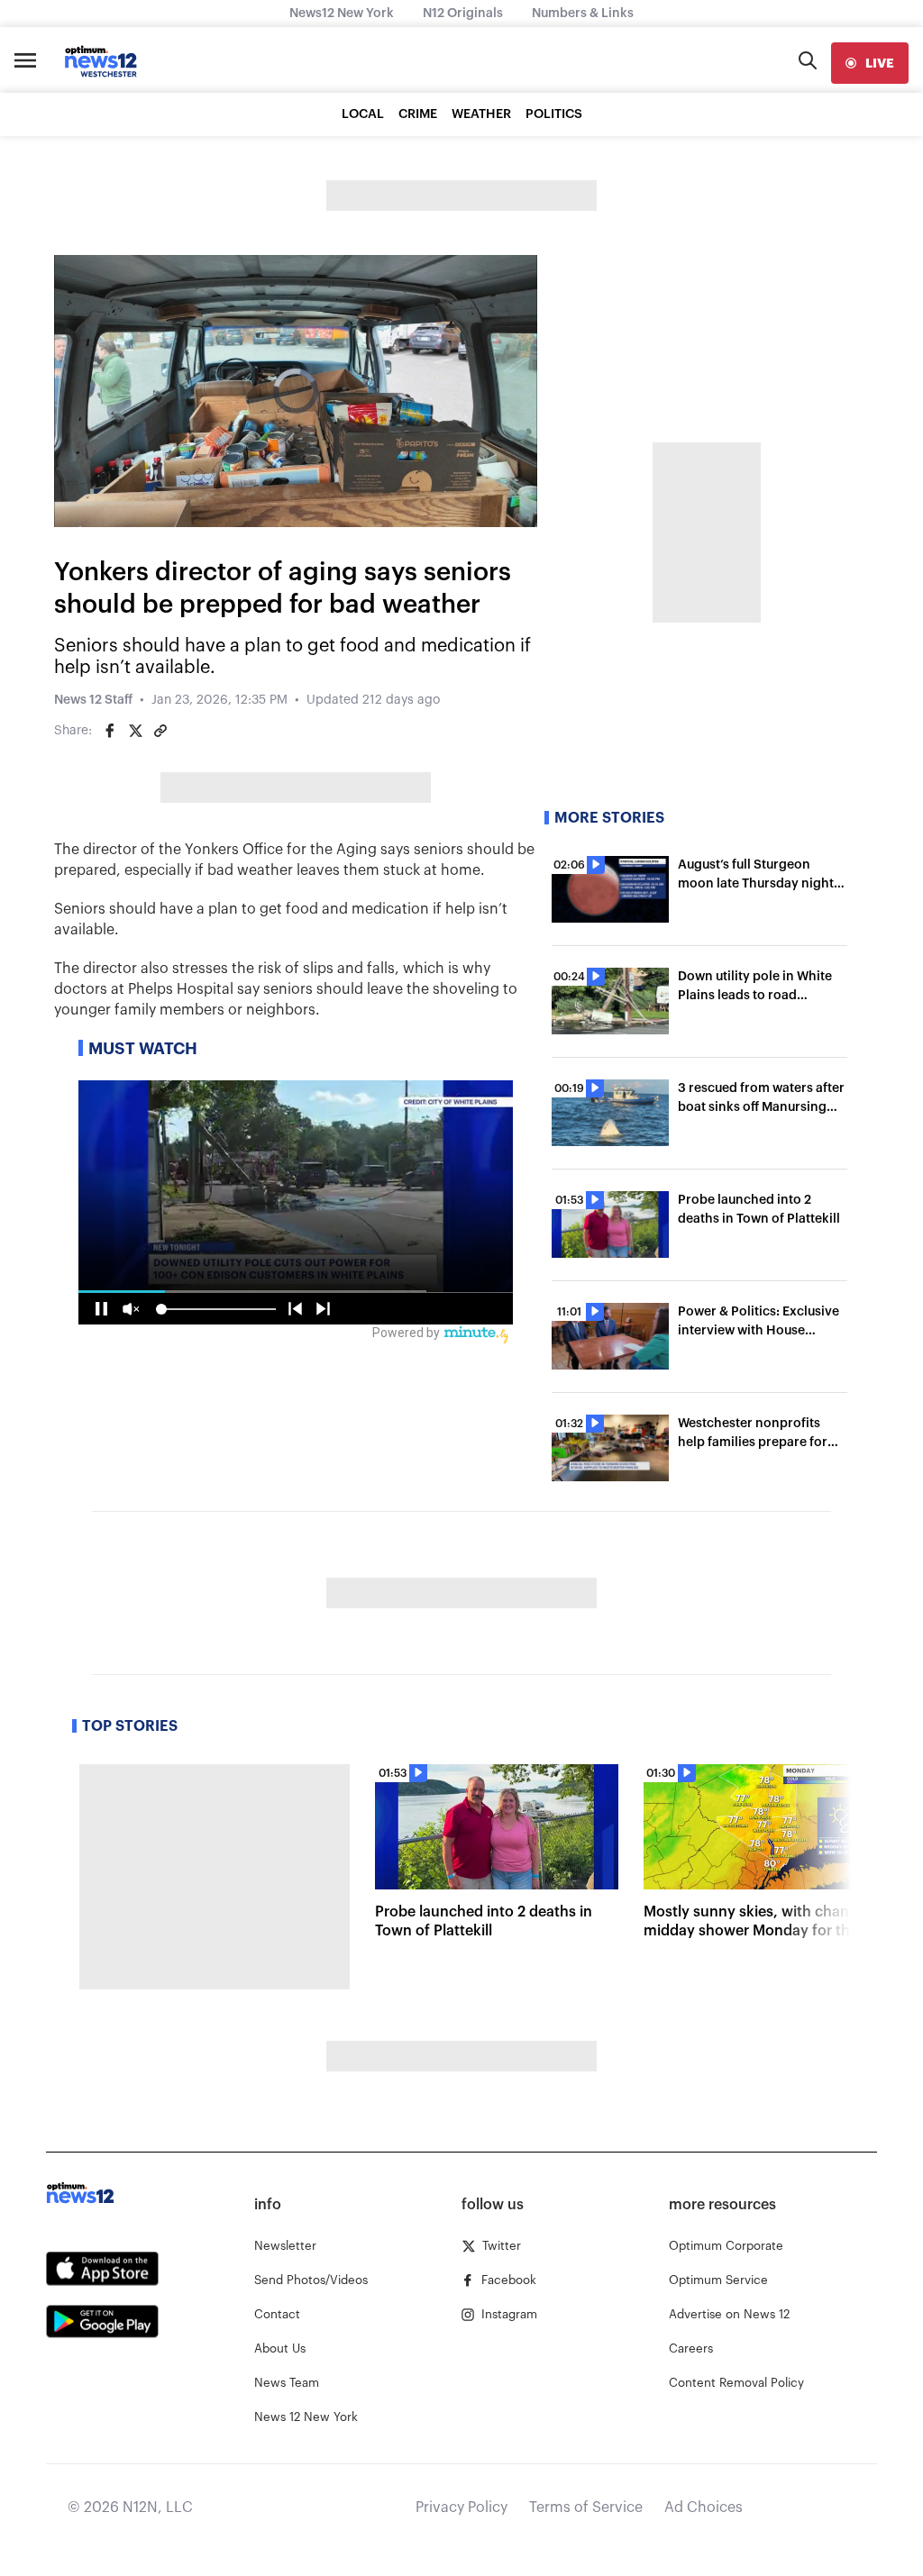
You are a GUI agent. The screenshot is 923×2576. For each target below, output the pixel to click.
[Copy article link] (160, 731)
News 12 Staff (93, 700)
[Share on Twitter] (135, 731)
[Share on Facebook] (110, 731)
